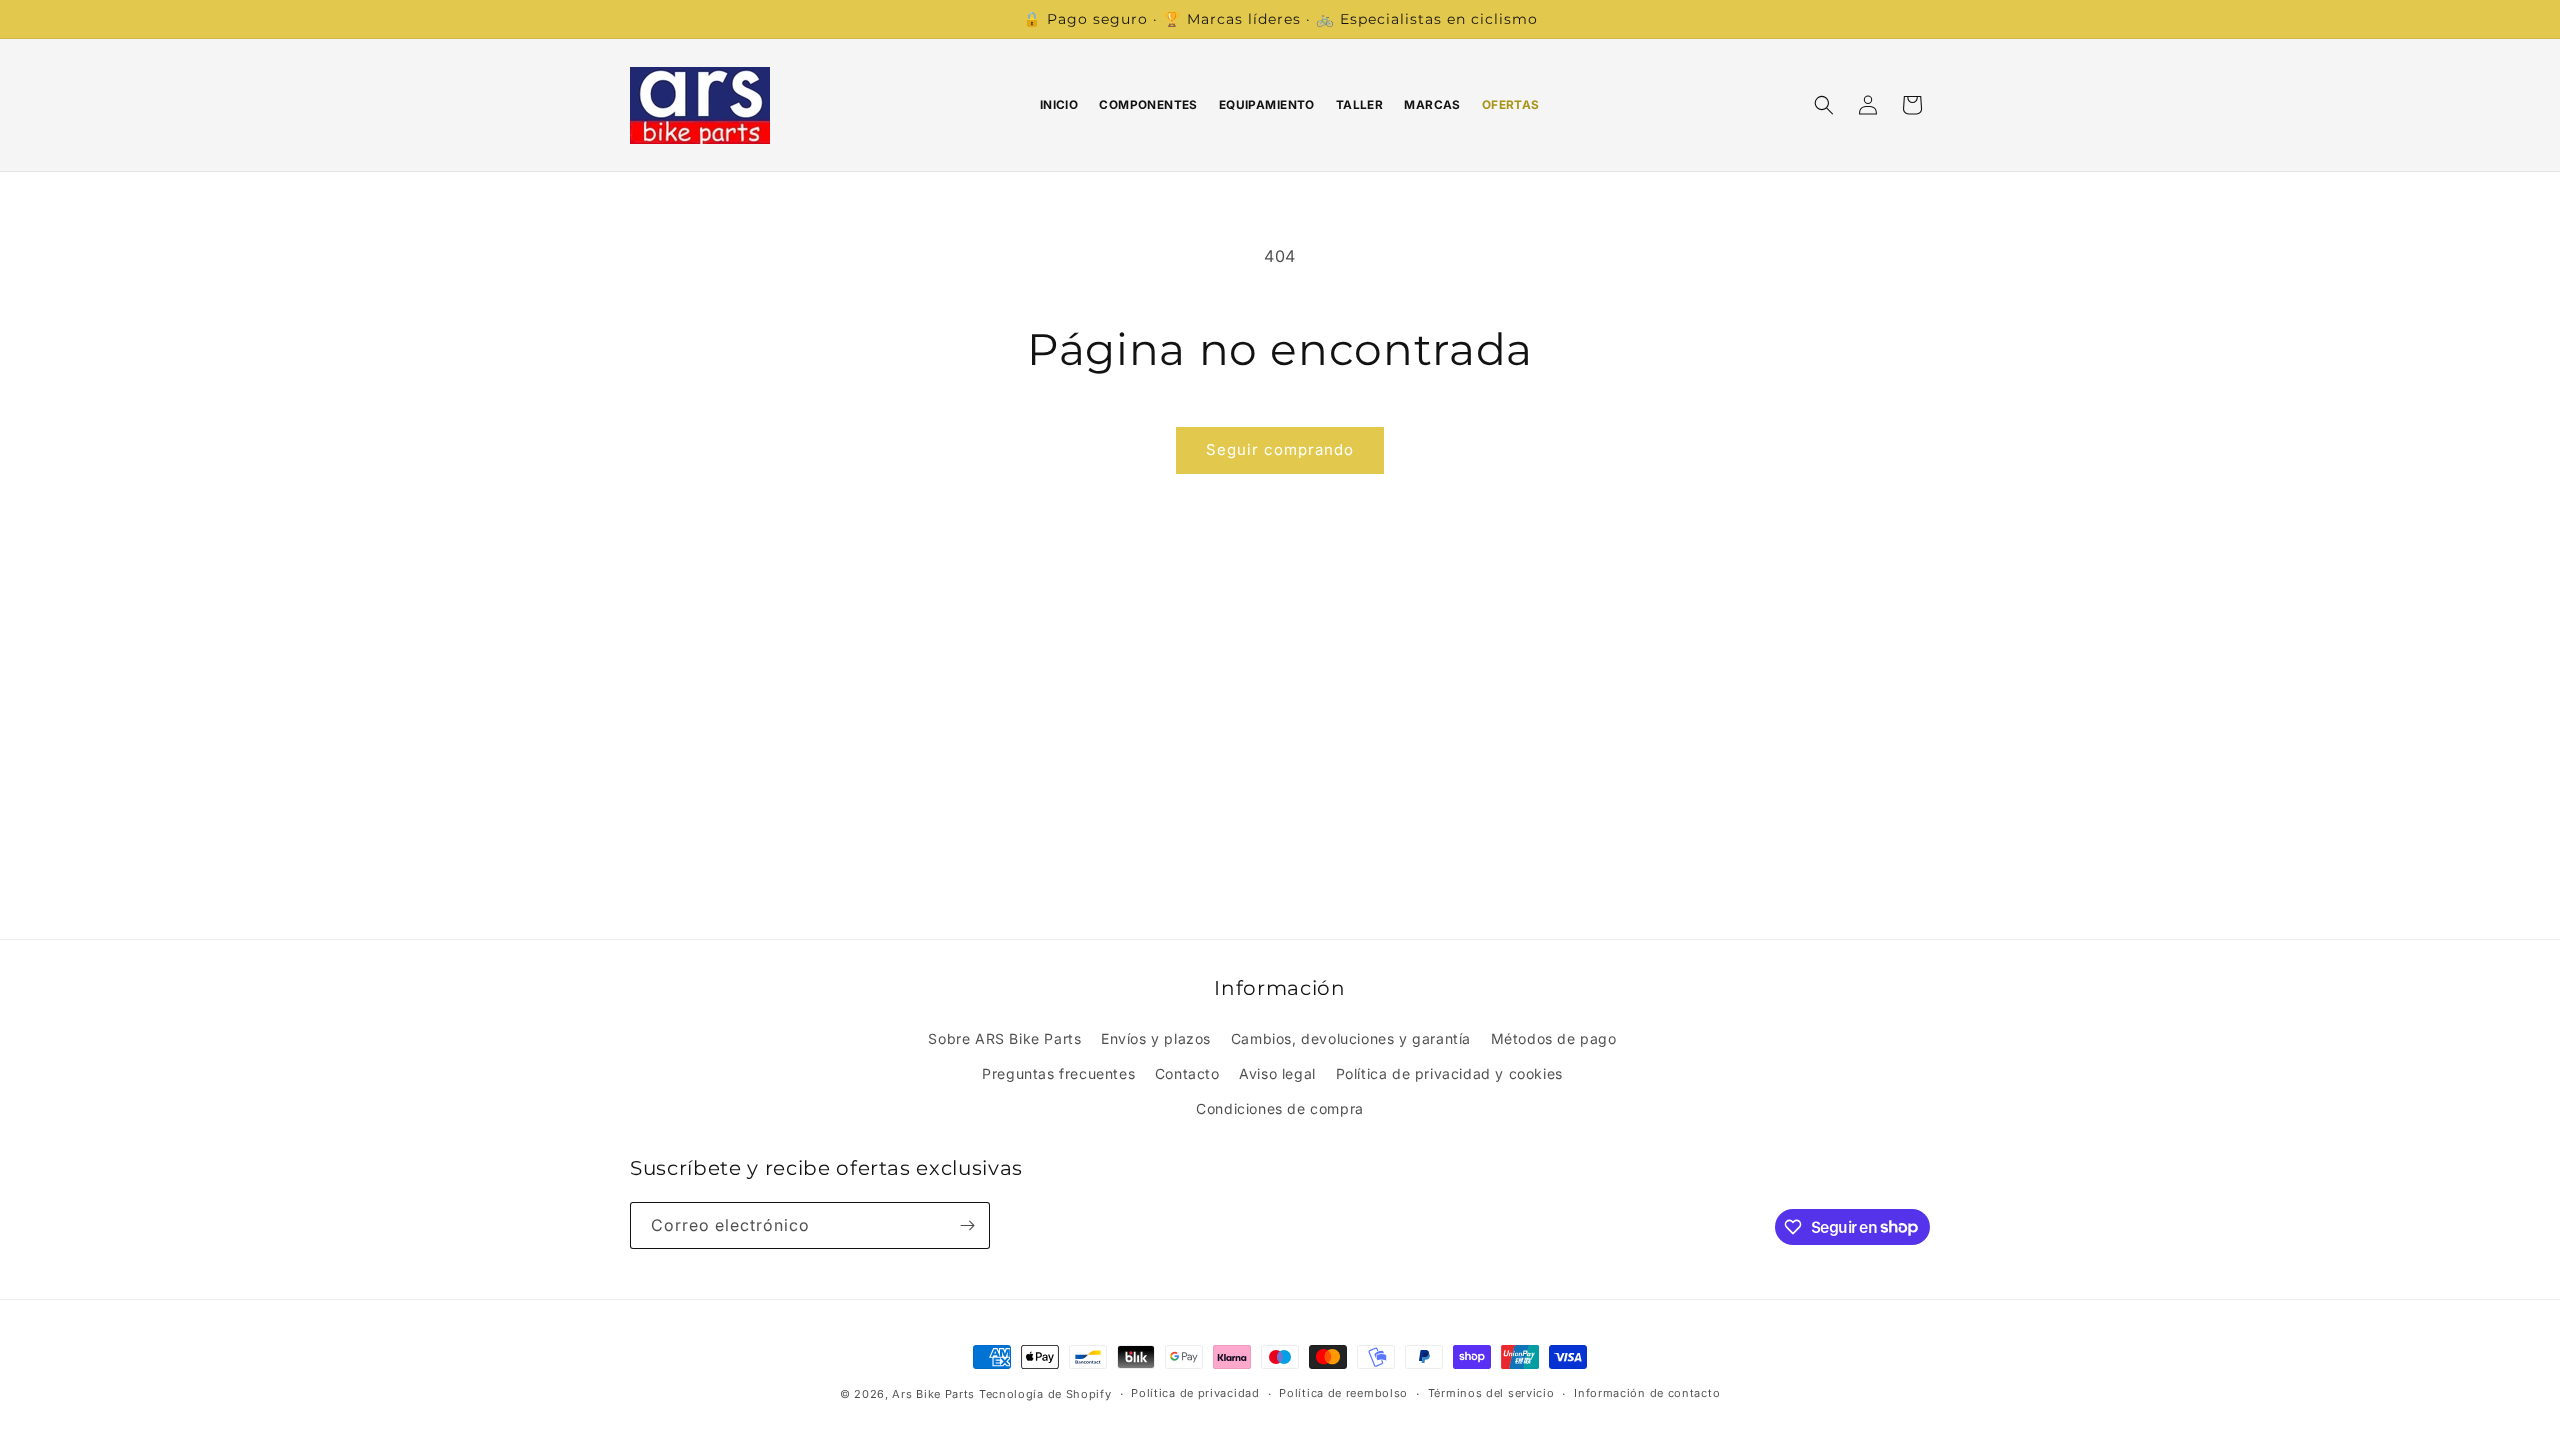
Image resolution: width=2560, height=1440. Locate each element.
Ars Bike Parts (933, 1394)
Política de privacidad (1195, 1393)
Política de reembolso (1343, 1393)
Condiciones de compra (1280, 1108)
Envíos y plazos (1156, 1038)
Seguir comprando (1280, 449)
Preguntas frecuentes (1058, 1073)
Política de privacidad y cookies (1449, 1073)
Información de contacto (1647, 1393)
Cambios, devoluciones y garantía (1351, 1038)
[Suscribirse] (967, 1225)
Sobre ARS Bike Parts (1004, 1038)
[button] (1824, 105)
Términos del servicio (1491, 1393)
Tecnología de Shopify (1045, 1394)
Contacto (1187, 1073)
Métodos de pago (1554, 1038)
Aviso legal (1277, 1073)
